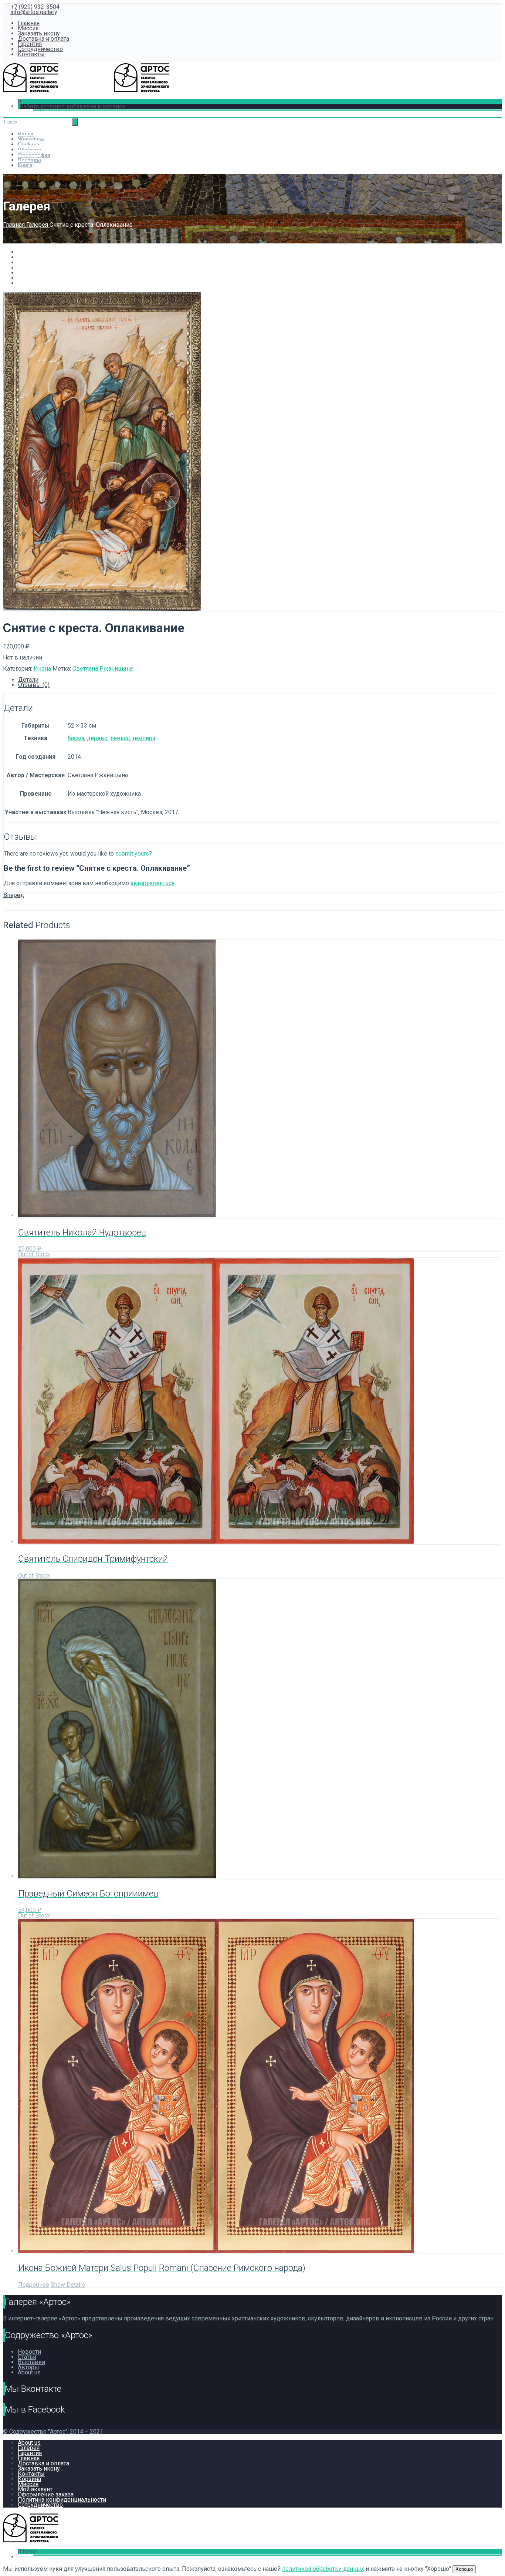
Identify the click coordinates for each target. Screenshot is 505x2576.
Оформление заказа (46, 2494)
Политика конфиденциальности (62, 2500)
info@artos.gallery (34, 12)
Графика (28, 145)
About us (29, 2372)
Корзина (29, 2479)
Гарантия (30, 44)
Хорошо (464, 2569)
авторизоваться (152, 883)
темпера (144, 738)
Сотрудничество (40, 49)
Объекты (30, 150)
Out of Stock (34, 1254)
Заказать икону (39, 33)
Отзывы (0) (34, 685)
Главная (29, 23)
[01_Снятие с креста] (102, 609)
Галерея (38, 225)
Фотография (34, 155)
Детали (28, 680)
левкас (120, 738)
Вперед (14, 895)
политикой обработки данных (323, 2569)
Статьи (27, 2357)
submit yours (132, 854)
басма (76, 738)
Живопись (31, 139)
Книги (25, 165)
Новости (29, 2352)
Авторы (28, 2367)
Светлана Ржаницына (103, 669)
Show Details (68, 2285)
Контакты (31, 54)
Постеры (29, 160)
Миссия (28, 28)
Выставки (31, 2362)
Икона (26, 134)
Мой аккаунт (35, 2489)
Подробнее (34, 2285)
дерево (97, 738)
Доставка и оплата (43, 39)
